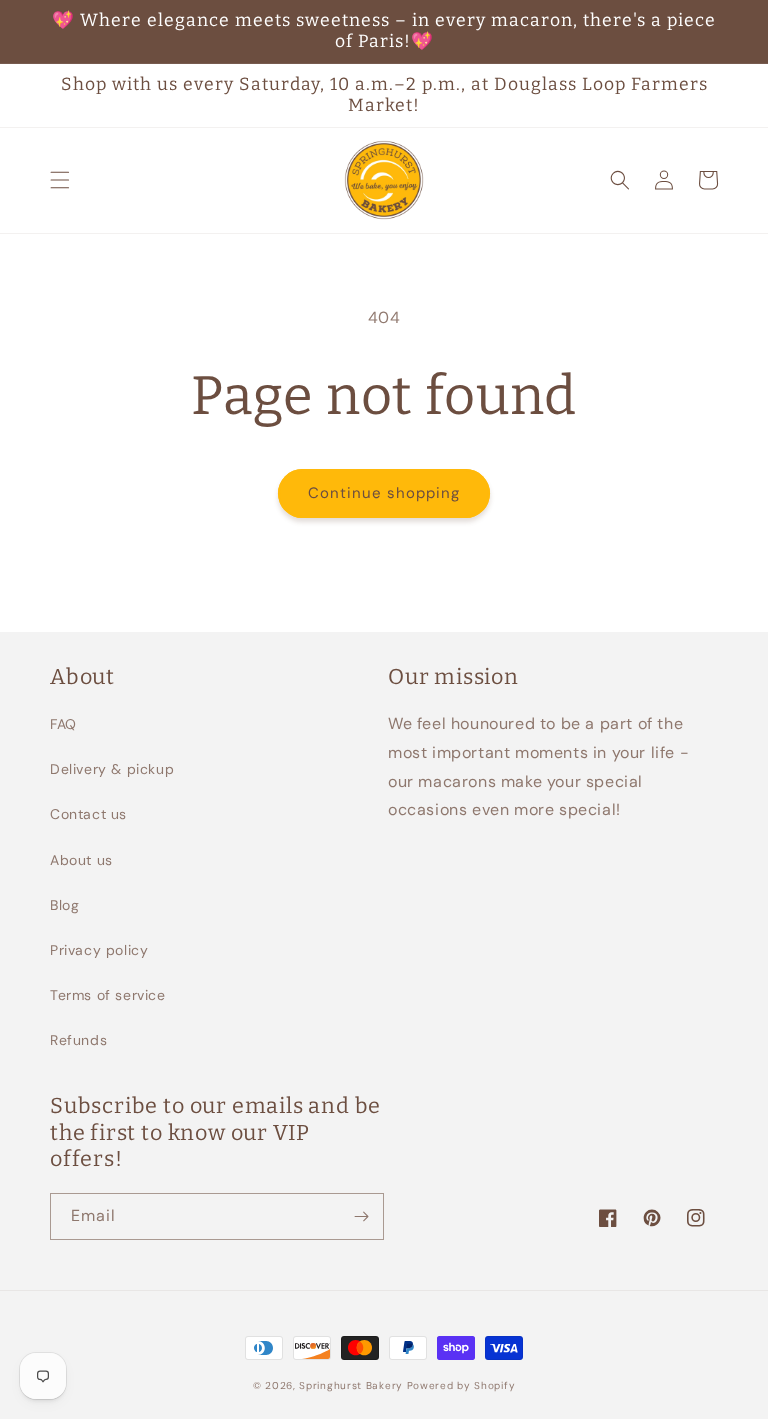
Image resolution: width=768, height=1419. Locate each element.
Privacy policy (99, 950)
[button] (60, 180)
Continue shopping (384, 493)
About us (81, 860)
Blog (64, 905)
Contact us (88, 814)
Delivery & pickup (112, 769)
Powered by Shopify (461, 1385)
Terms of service (108, 995)
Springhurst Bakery (351, 1385)
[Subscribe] (361, 1216)
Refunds (78, 1040)
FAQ (63, 724)
